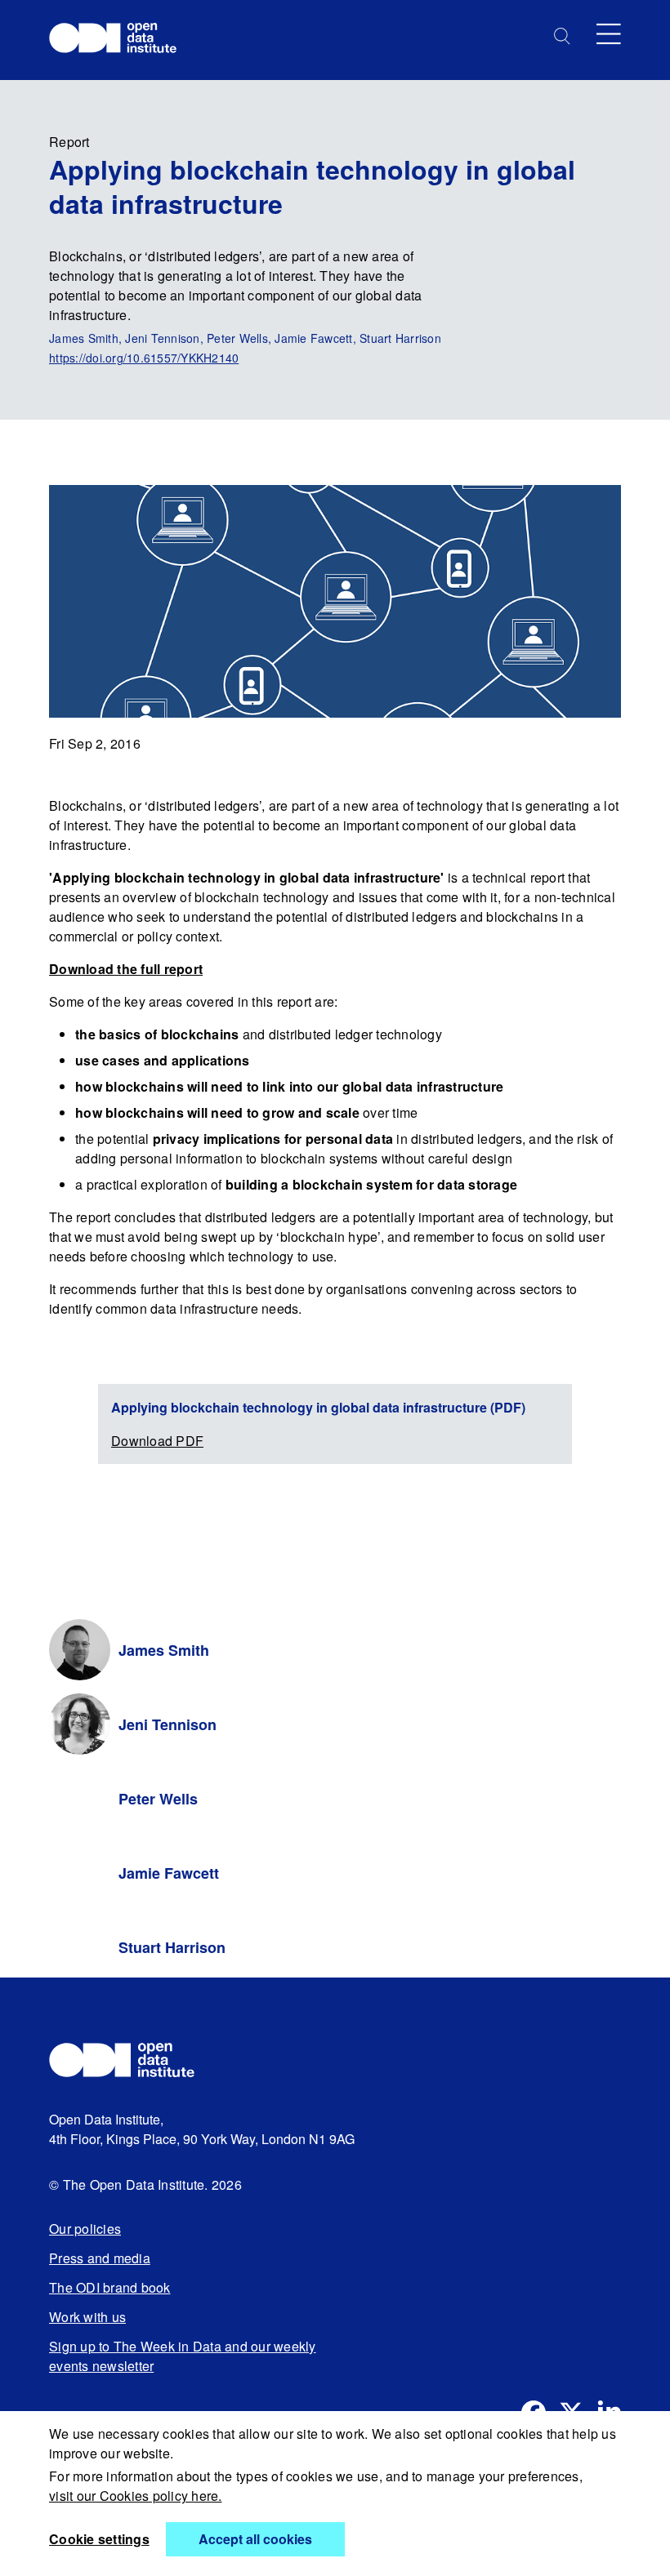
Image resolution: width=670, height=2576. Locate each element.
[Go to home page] (121, 40)
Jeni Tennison (167, 1724)
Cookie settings (99, 2539)
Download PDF (157, 1441)
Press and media (100, 2258)
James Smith (164, 1650)
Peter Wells (158, 1799)
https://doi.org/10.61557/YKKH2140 (144, 358)
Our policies (85, 2229)
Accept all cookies (255, 2539)
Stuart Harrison (172, 1947)
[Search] (562, 36)
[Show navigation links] (609, 34)
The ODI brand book (110, 2287)
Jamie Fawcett (169, 1873)
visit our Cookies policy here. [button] (136, 2496)
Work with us (87, 2317)
